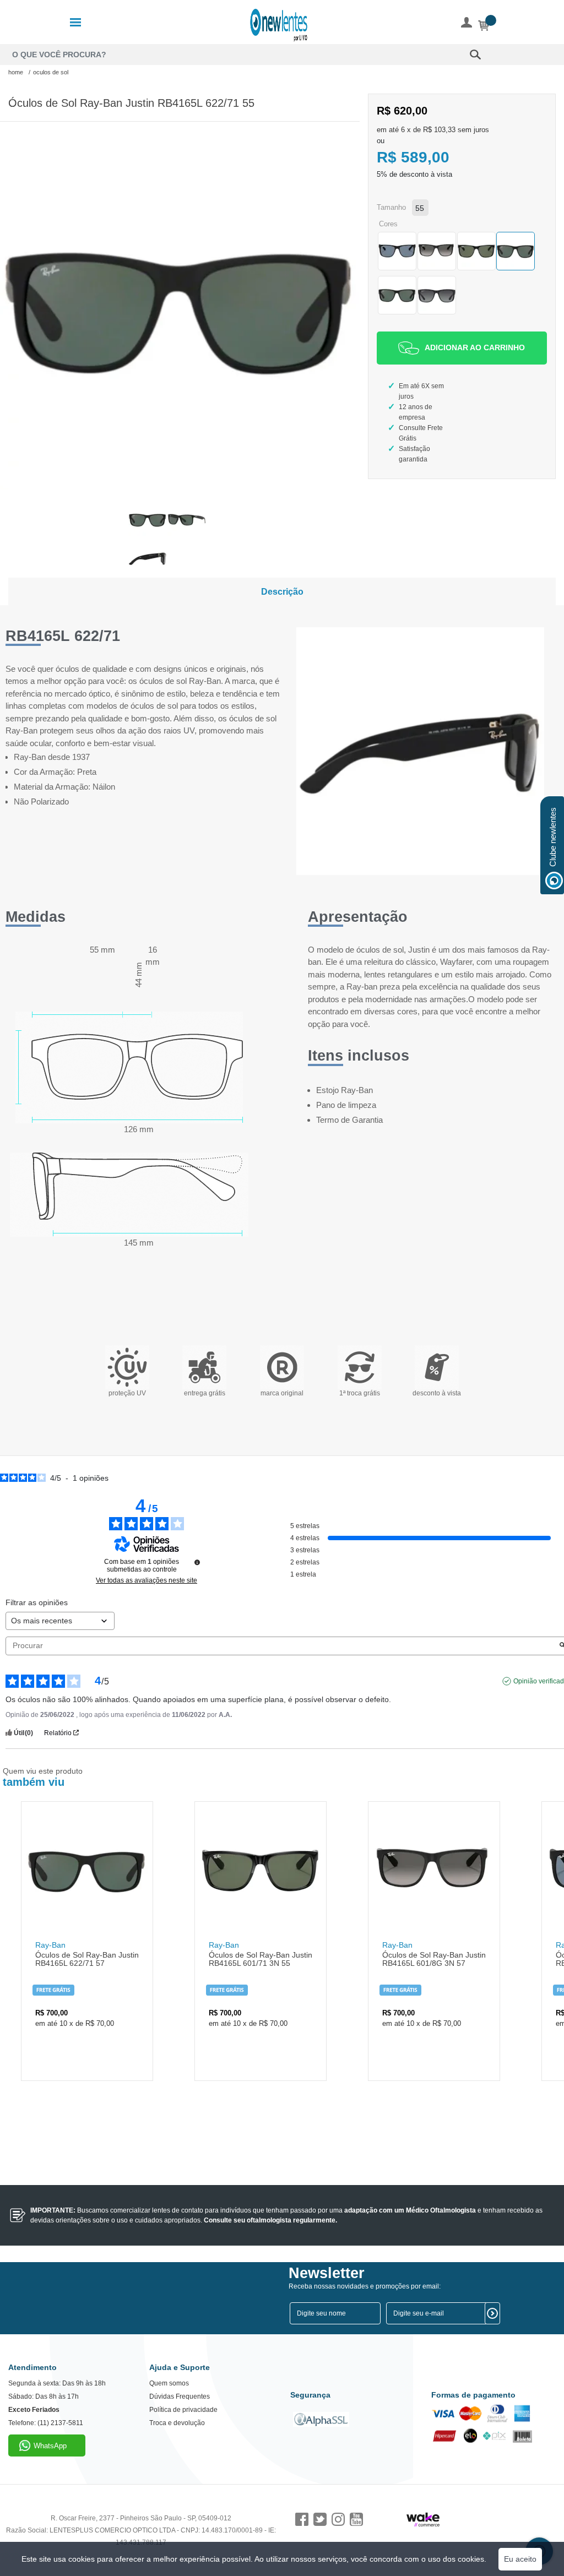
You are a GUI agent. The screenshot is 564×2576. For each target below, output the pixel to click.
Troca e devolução (177, 2423)
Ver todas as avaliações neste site (147, 1580)
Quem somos (169, 2383)
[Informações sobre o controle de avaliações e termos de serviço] (197, 1562)
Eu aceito (520, 2559)
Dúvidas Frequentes (180, 2396)
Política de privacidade (183, 2410)
